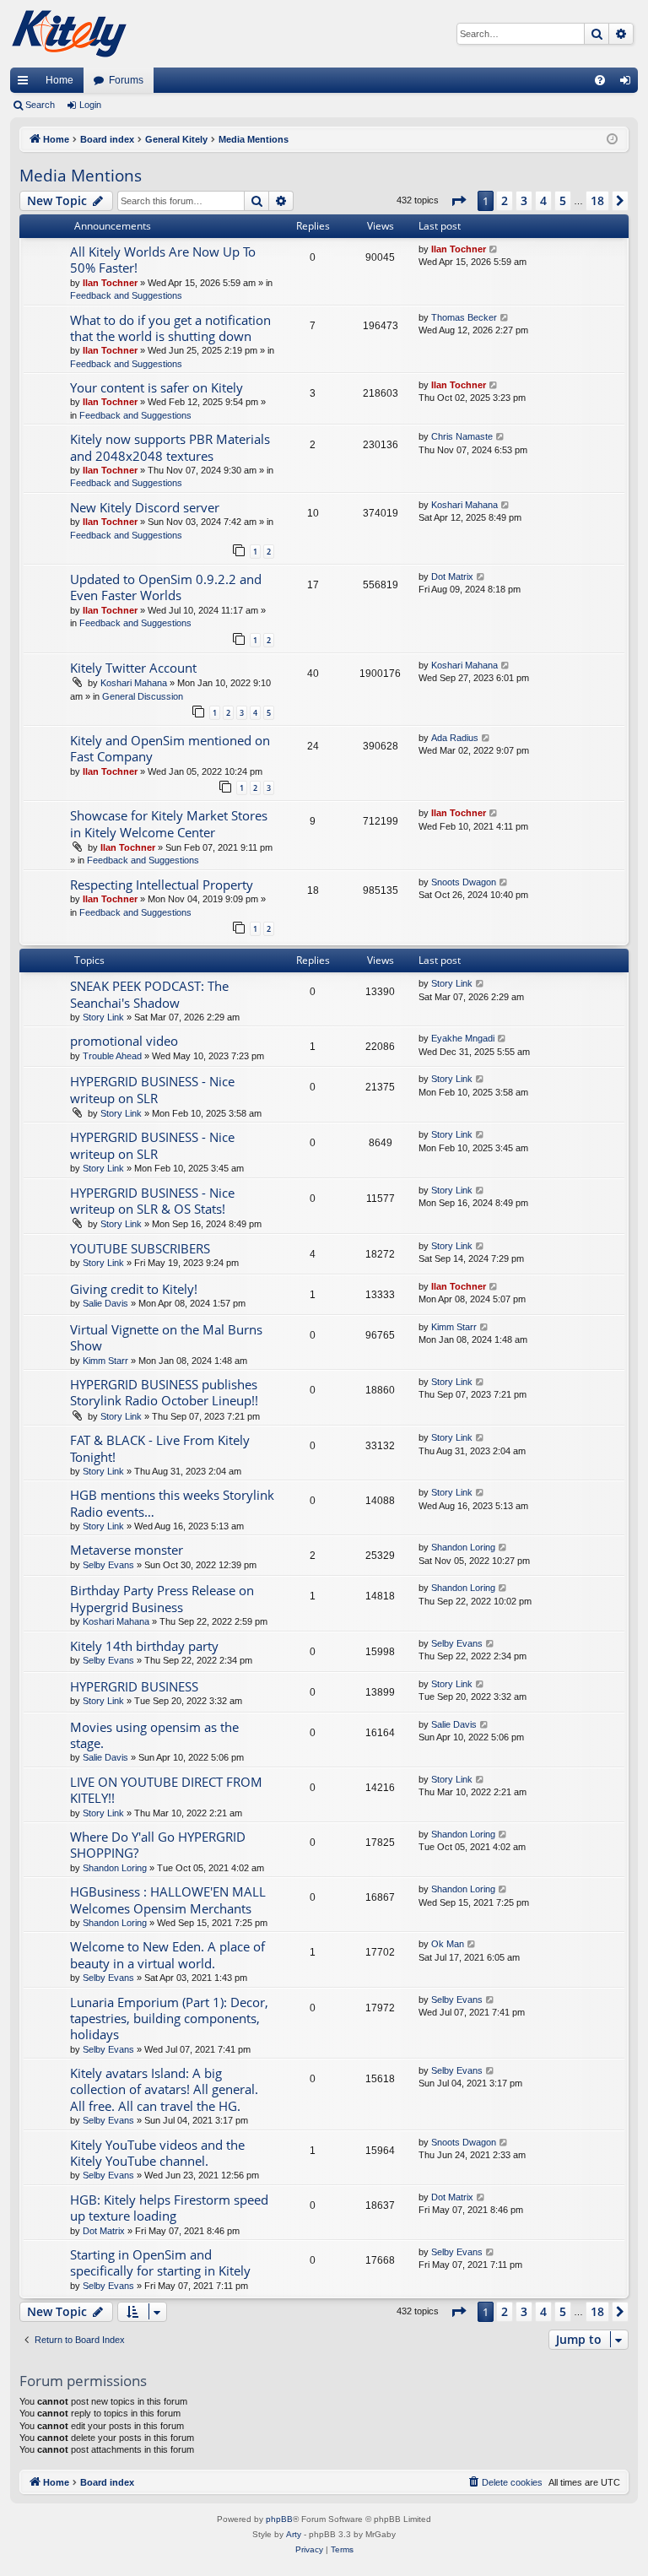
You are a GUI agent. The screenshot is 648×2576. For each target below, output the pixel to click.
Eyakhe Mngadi (463, 1038)
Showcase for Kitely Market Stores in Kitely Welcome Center (169, 823)
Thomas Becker (464, 317)
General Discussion (143, 696)
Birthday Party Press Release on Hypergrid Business (162, 1598)
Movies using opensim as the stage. (154, 1735)
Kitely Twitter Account (133, 668)
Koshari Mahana (464, 505)
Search (40, 105)
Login (90, 105)
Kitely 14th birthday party (144, 1646)
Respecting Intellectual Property (162, 885)
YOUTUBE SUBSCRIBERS (140, 1248)
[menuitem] (600, 80)
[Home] (69, 34)
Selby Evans (108, 1565)
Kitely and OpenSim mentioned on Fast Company (170, 748)
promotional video (124, 1041)
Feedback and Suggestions (126, 295)
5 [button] (563, 200)
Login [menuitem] (629, 84)
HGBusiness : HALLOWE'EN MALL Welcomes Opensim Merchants (168, 1900)
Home (59, 80)
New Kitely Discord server (145, 507)
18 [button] (597, 200)
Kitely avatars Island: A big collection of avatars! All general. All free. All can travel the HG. (164, 2089)
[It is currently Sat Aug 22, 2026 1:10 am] (612, 140)
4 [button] (543, 200)
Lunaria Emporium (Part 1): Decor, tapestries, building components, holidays (169, 2019)
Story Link (103, 1017)
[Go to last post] (494, 249)
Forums (126, 80)
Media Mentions (81, 176)
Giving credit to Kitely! (134, 1289)
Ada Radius (455, 738)
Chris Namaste (462, 436)
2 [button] (505, 200)
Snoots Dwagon (464, 882)
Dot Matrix (452, 576)
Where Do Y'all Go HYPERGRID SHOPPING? (158, 1845)
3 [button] (524, 200)
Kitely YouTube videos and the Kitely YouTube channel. (157, 2153)
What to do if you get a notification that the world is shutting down (170, 328)
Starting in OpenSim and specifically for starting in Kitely (160, 2262)
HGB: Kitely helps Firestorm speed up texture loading (169, 2208)
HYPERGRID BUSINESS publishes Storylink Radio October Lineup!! (164, 1392)
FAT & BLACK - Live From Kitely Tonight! (160, 1448)
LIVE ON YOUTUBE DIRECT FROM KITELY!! (166, 1790)
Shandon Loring (463, 1547)
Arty (294, 2534)
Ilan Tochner (110, 283)
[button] (458, 201)
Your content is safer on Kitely (157, 387)
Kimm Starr (105, 1361)
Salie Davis (105, 1303)
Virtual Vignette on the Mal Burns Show (166, 1337)
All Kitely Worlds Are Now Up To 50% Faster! (163, 260)
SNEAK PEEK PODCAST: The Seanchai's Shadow (149, 994)
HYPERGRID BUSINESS (134, 1686)
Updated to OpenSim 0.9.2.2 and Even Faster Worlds (166, 587)
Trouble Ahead (112, 1056)
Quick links (26, 84)
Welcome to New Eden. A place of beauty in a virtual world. (167, 1954)
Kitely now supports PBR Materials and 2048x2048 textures (170, 447)
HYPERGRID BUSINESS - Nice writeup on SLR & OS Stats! (152, 1201)
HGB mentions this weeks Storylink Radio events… (172, 1503)
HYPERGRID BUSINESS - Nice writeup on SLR (152, 1089)
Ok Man (448, 1944)
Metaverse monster (127, 1550)
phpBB (279, 2519)
